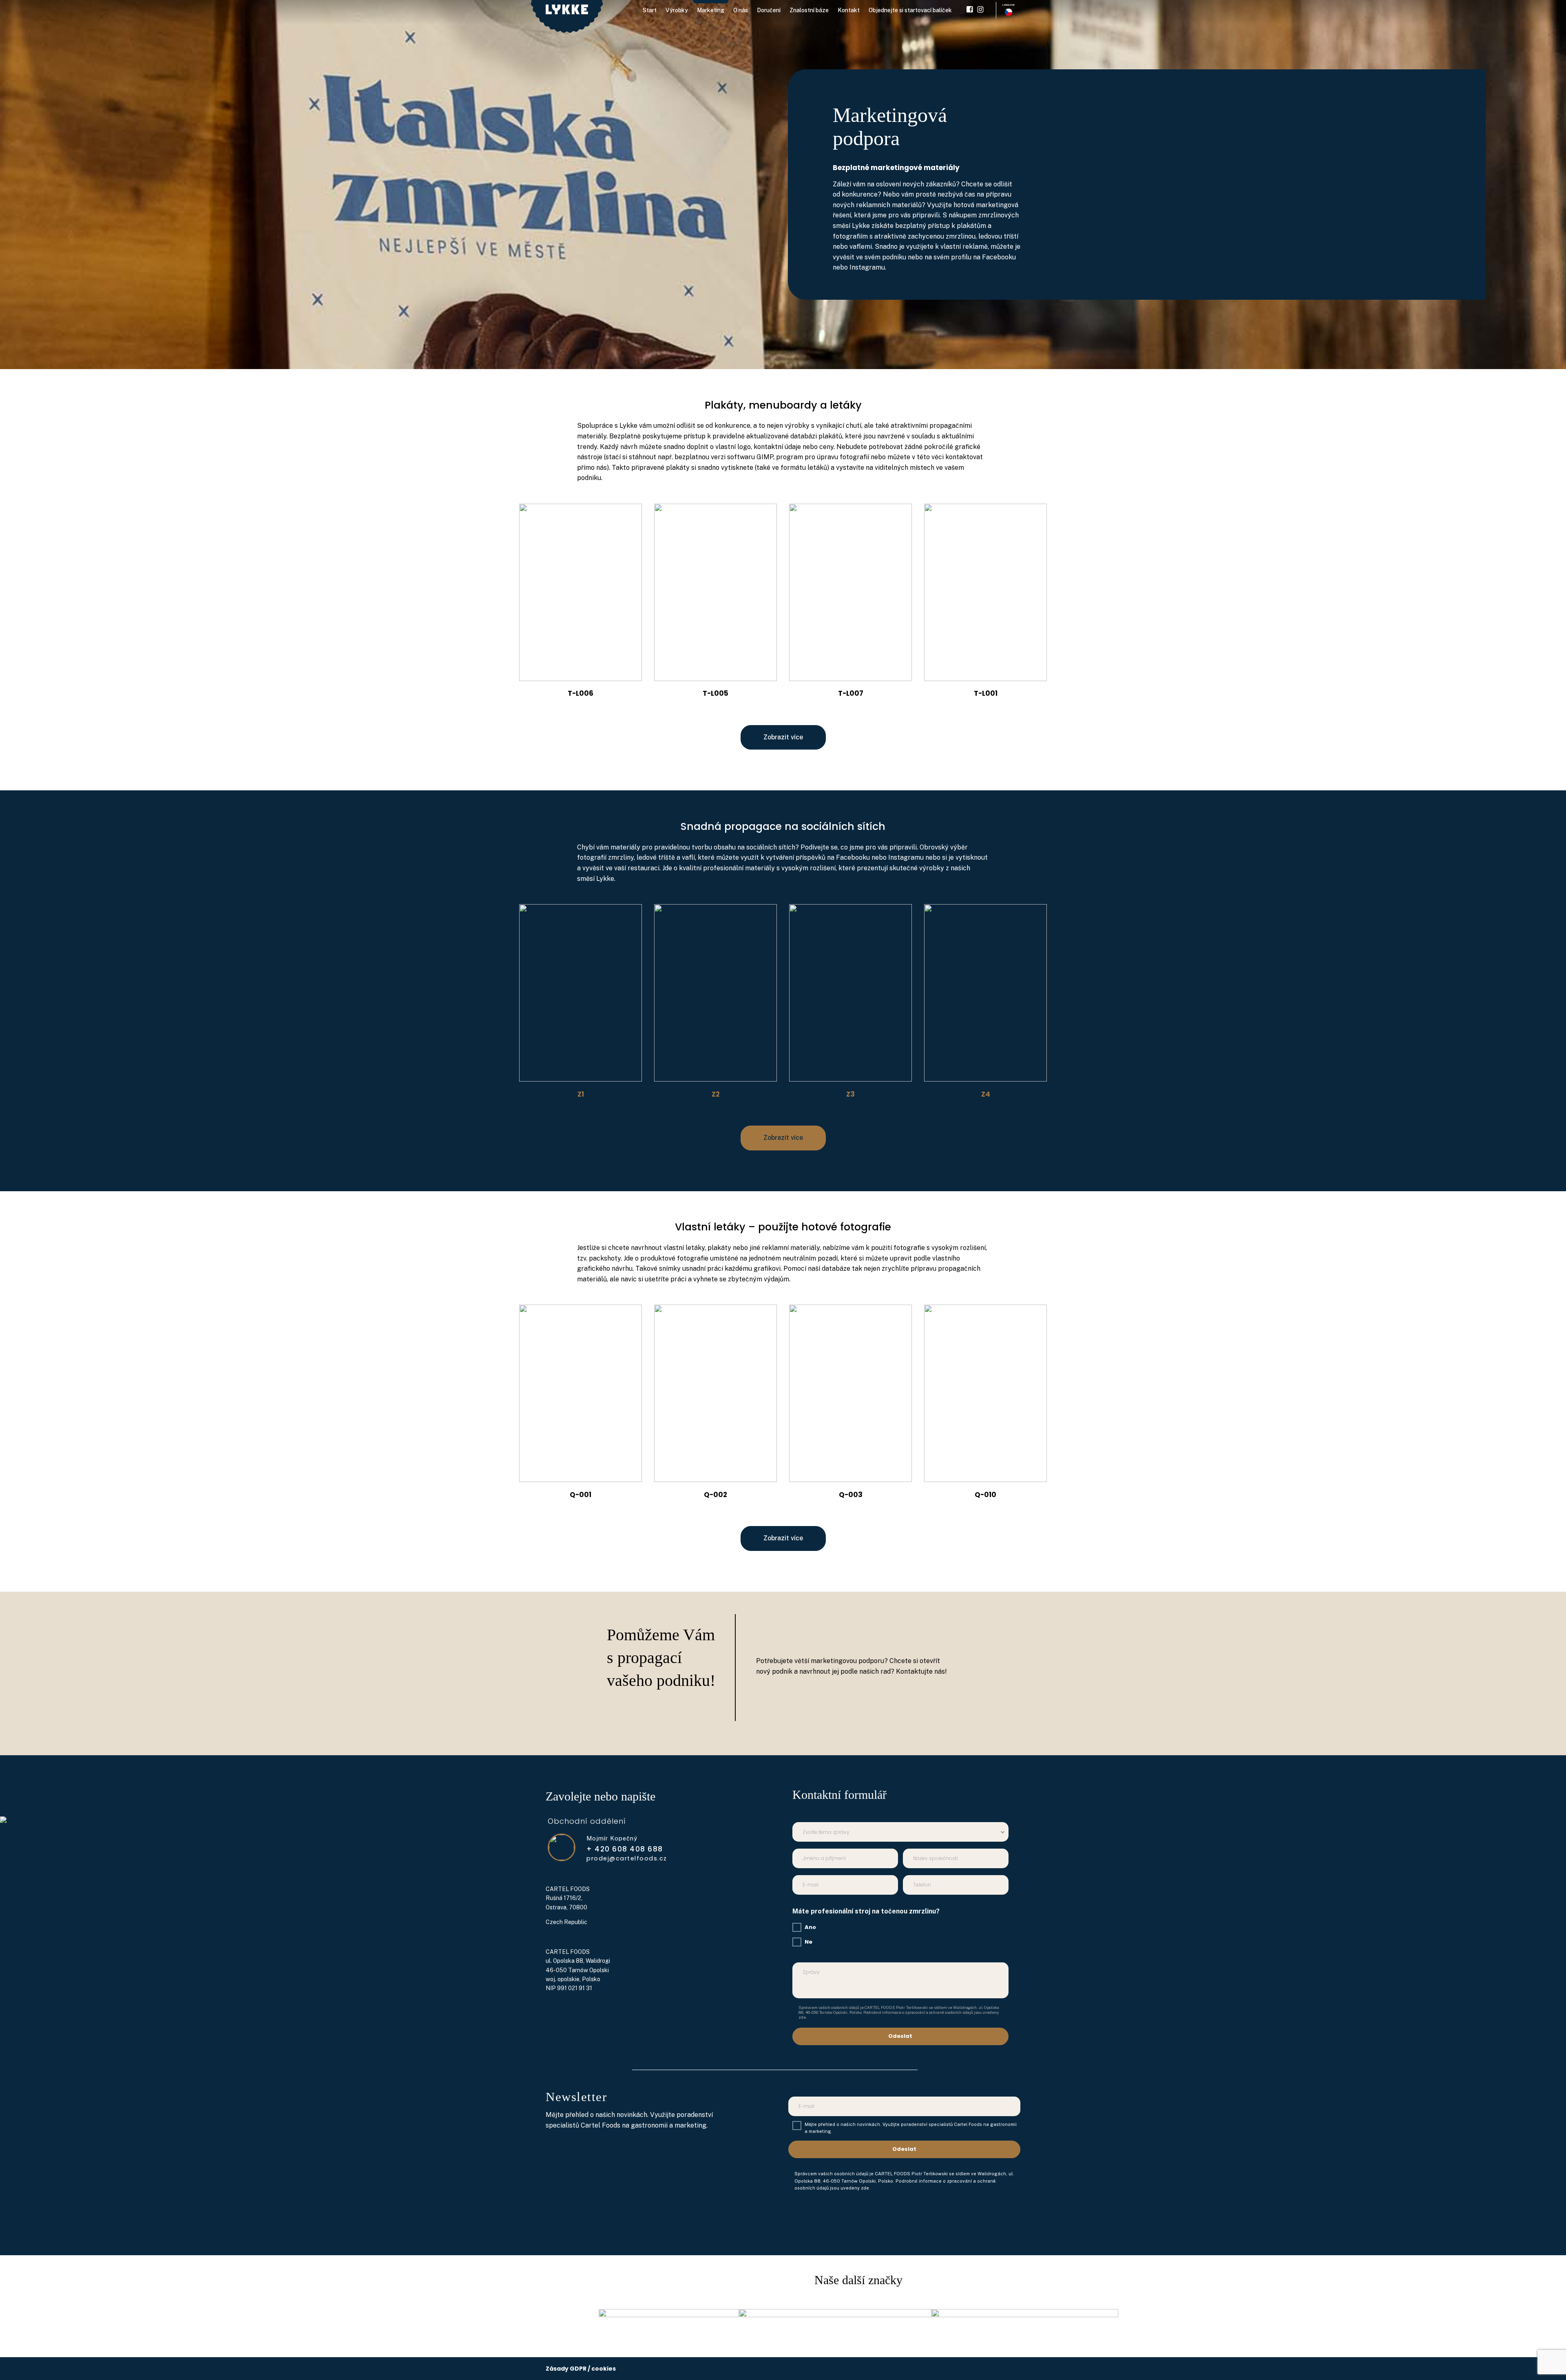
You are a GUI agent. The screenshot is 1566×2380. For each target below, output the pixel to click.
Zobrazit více (783, 737)
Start (650, 10)
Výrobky (677, 10)
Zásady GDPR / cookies (581, 2369)
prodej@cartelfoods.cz (627, 1859)
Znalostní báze (809, 10)
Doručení (769, 10)
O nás (741, 10)
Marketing (711, 10)
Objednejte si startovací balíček (910, 10)
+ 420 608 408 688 (625, 1849)
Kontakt (849, 10)
